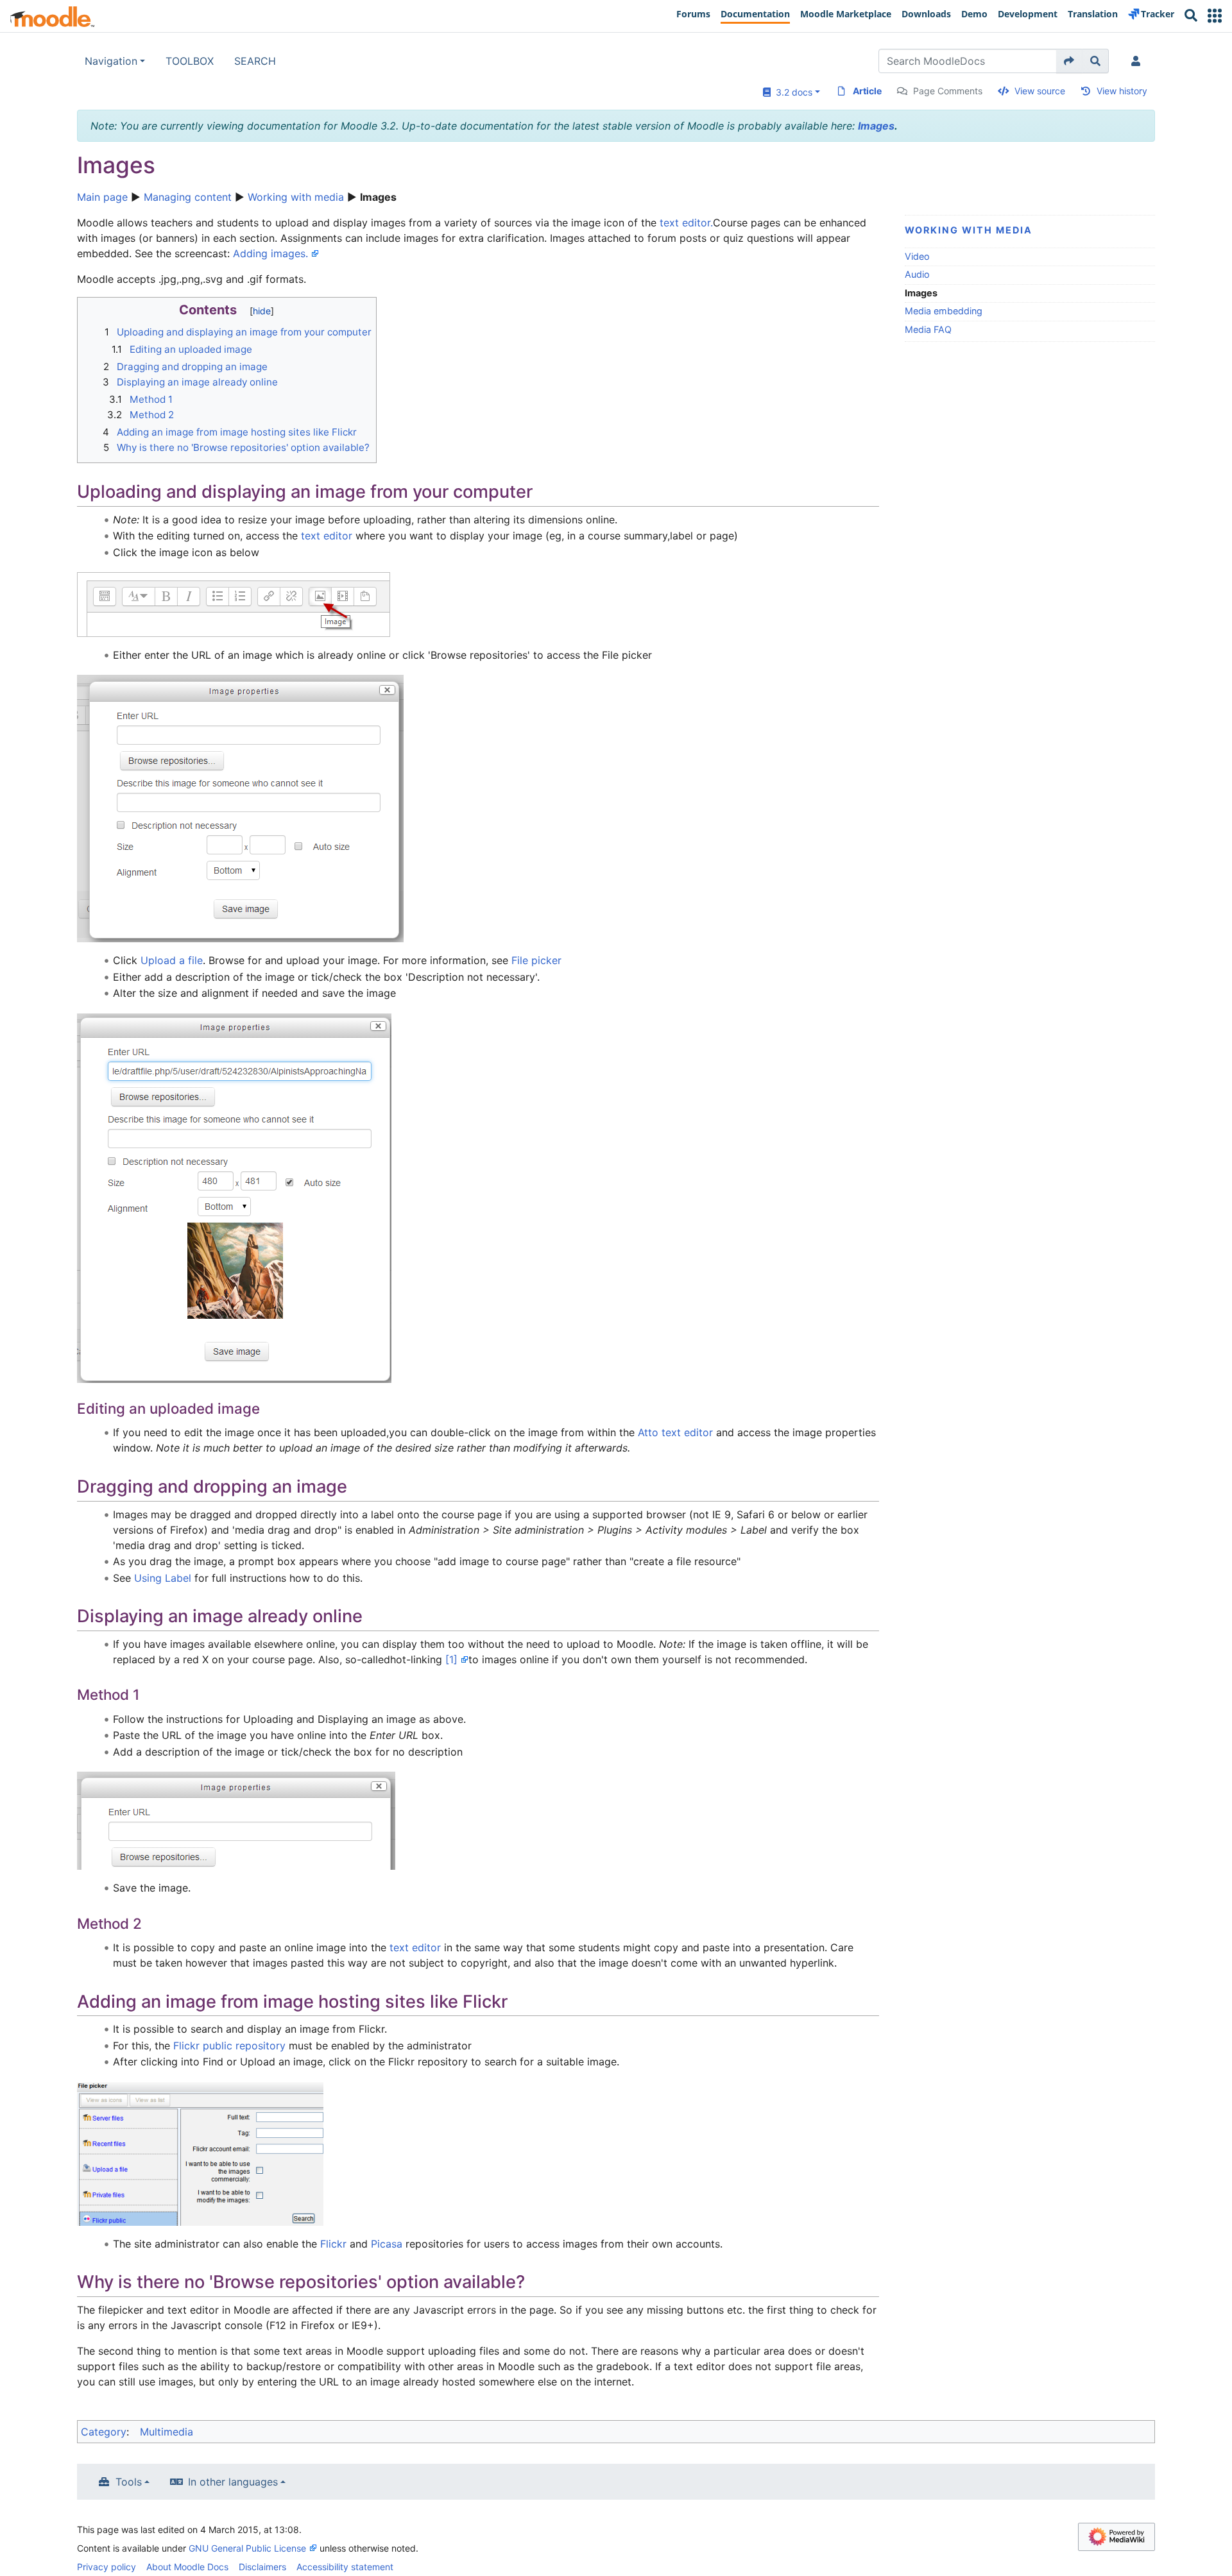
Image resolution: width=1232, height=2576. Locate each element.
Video (917, 256)
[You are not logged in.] (1138, 61)
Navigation (111, 61)
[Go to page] (1069, 61)
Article (867, 91)
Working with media (296, 197)
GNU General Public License (247, 2548)
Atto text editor (675, 1432)
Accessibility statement (345, 2567)
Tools (129, 2482)
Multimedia (167, 2432)
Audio (917, 274)
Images (876, 126)
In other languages (233, 2482)
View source (1040, 91)
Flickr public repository (229, 2046)
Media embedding (944, 311)
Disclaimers (262, 2567)
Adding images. (270, 253)
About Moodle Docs (187, 2567)
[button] (1215, 16)
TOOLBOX (190, 61)
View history (1122, 91)
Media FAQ (928, 329)
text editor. (686, 223)
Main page (102, 197)
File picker (536, 960)
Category (104, 2432)
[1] (451, 1659)
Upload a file (172, 960)
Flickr (333, 2244)
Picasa (387, 2244)
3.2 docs (791, 92)
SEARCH (255, 61)
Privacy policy (107, 2567)
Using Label (163, 1578)
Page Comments (948, 91)
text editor (327, 536)
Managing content (188, 197)
